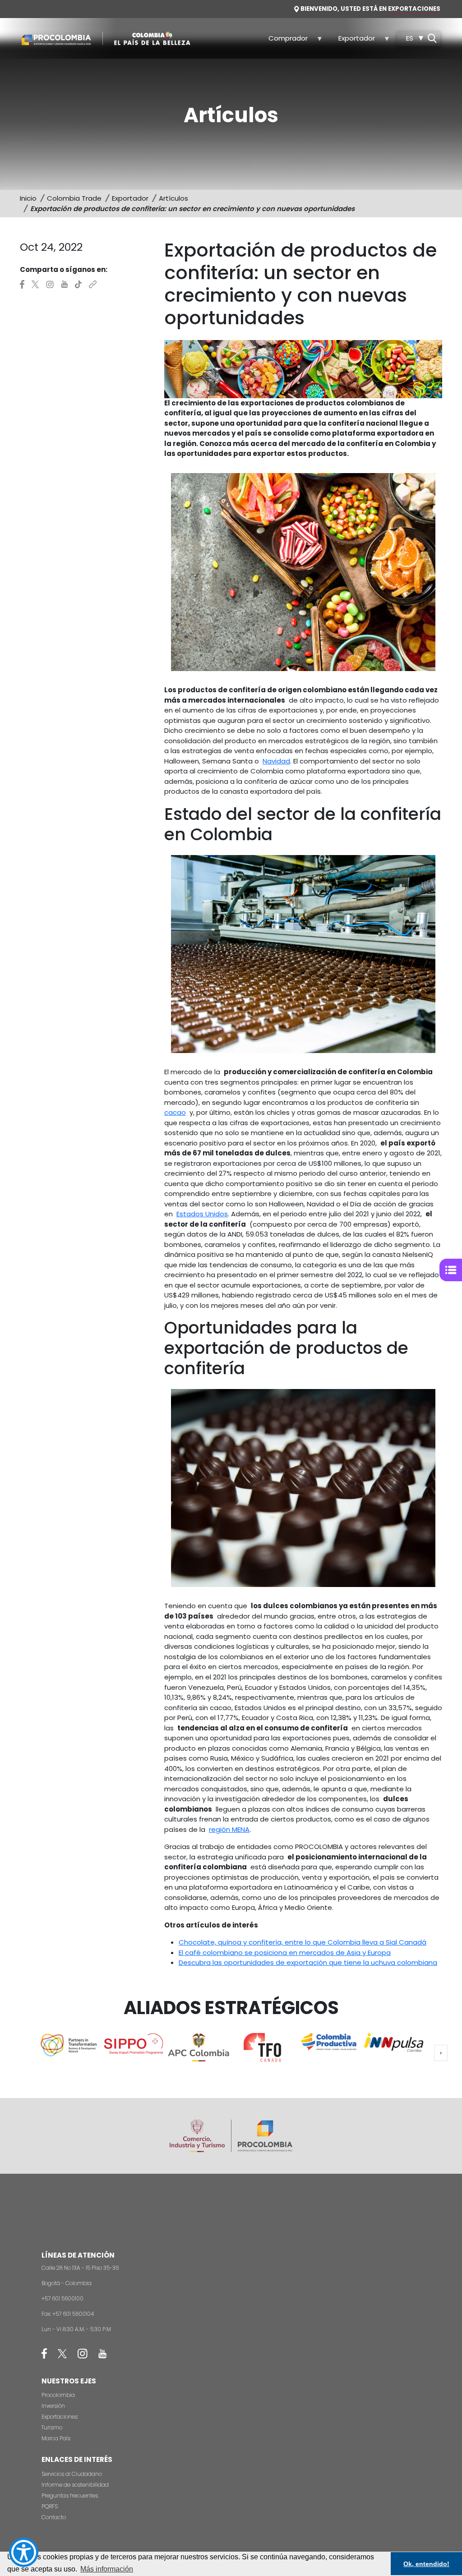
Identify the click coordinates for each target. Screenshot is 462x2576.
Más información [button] (107, 2569)
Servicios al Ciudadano (72, 2474)
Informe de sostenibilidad (75, 2485)
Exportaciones (60, 2417)
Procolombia (58, 2395)
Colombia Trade (74, 198)
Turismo (52, 2427)
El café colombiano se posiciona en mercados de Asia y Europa (285, 1953)
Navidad (276, 761)
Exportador (351, 41)
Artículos (173, 198)
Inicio (28, 198)
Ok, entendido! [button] (426, 2564)
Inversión (53, 2406)
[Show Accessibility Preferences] (24, 2552)
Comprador (283, 41)
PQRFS (50, 2506)
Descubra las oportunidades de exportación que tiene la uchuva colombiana (308, 1962)
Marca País (56, 2438)
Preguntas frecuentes (70, 2495)
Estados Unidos (202, 1214)
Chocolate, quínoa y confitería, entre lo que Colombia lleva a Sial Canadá (303, 1942)
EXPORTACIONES (414, 9)
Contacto (54, 2517)
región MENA (229, 1829)
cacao (175, 1112)
